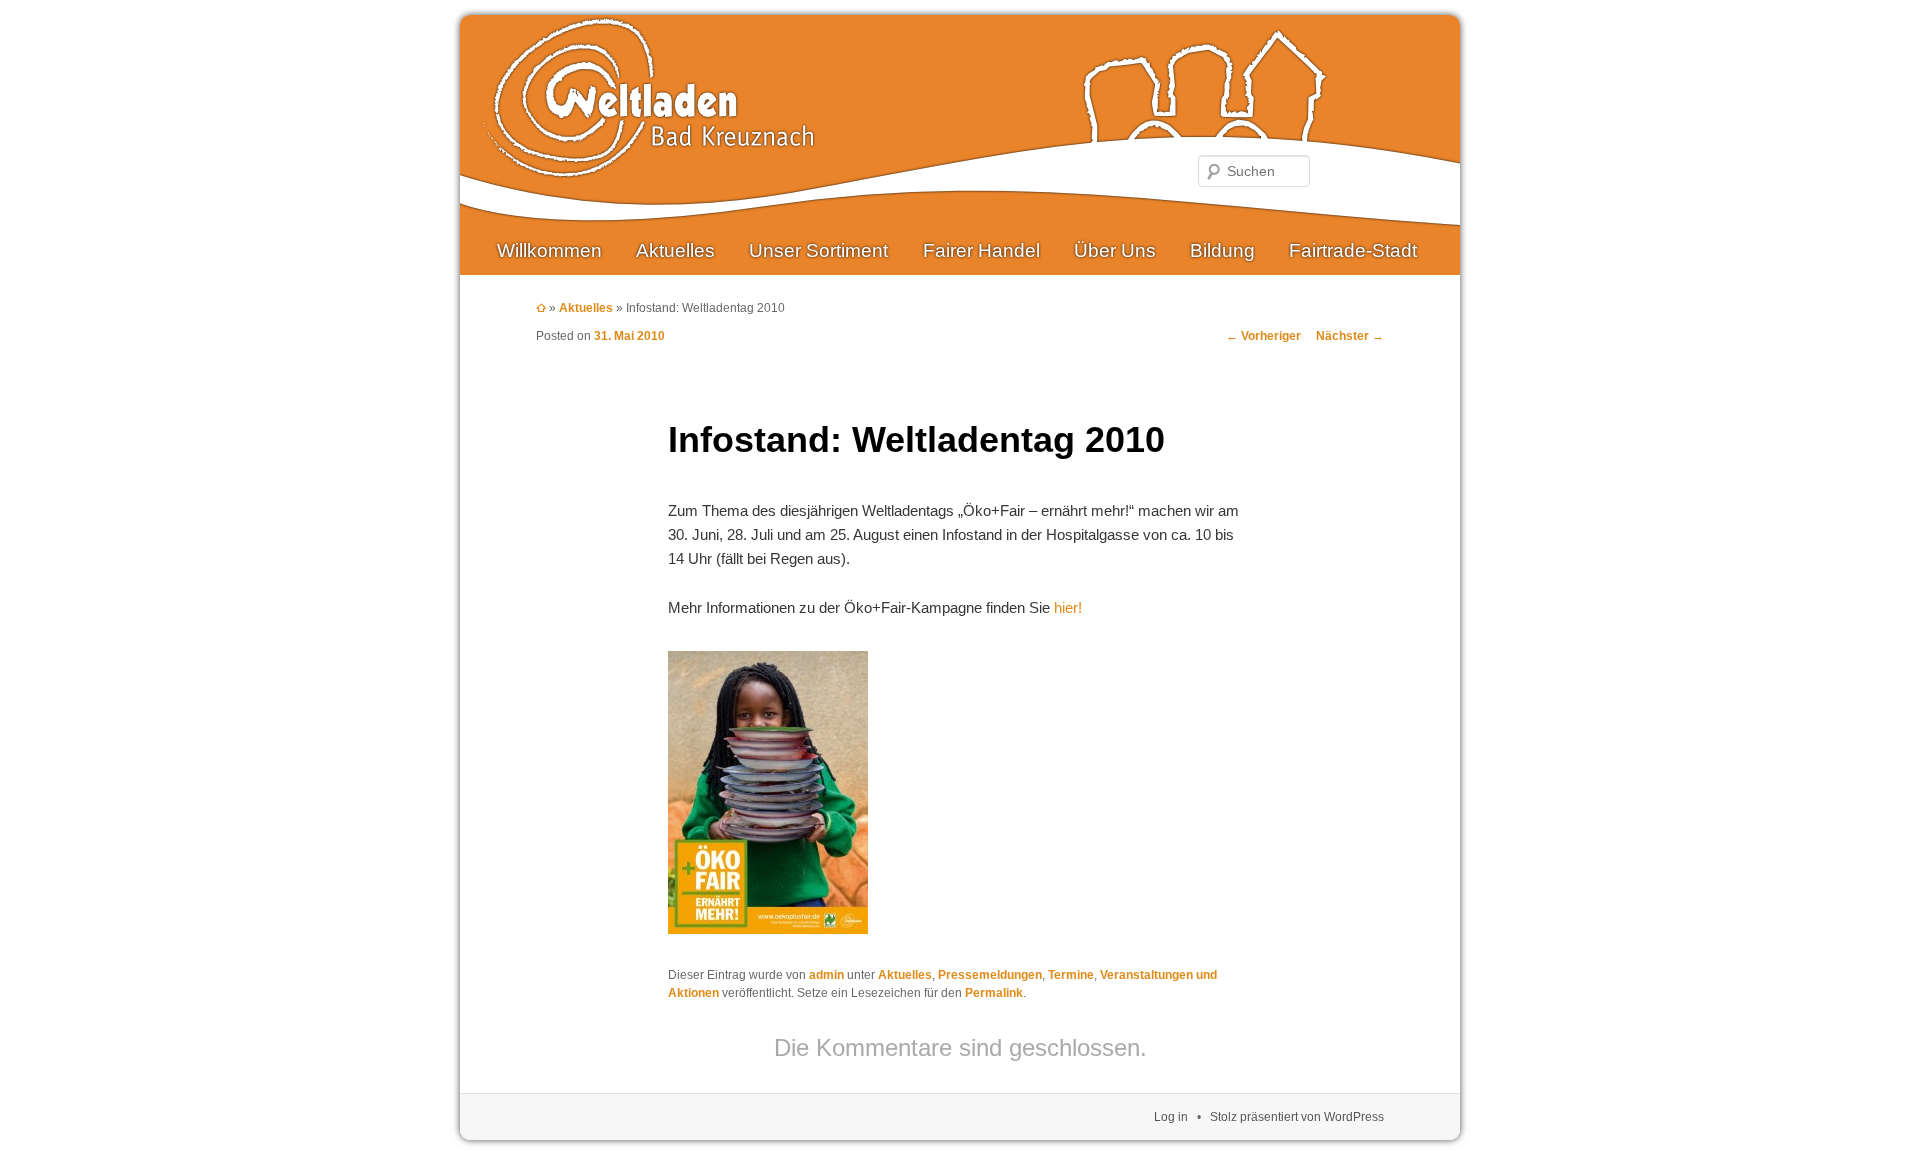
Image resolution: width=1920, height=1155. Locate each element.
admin (826, 975)
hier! (1068, 607)
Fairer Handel (981, 250)
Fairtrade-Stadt (1353, 250)
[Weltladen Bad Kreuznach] (648, 162)
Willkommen (549, 250)
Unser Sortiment (818, 250)
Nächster (1350, 336)
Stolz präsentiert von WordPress (1297, 1117)
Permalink (994, 993)
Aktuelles (675, 250)
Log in (1171, 1117)
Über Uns (1115, 250)
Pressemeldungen (990, 975)
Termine (1071, 975)
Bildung (1222, 250)
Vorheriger (1263, 336)
